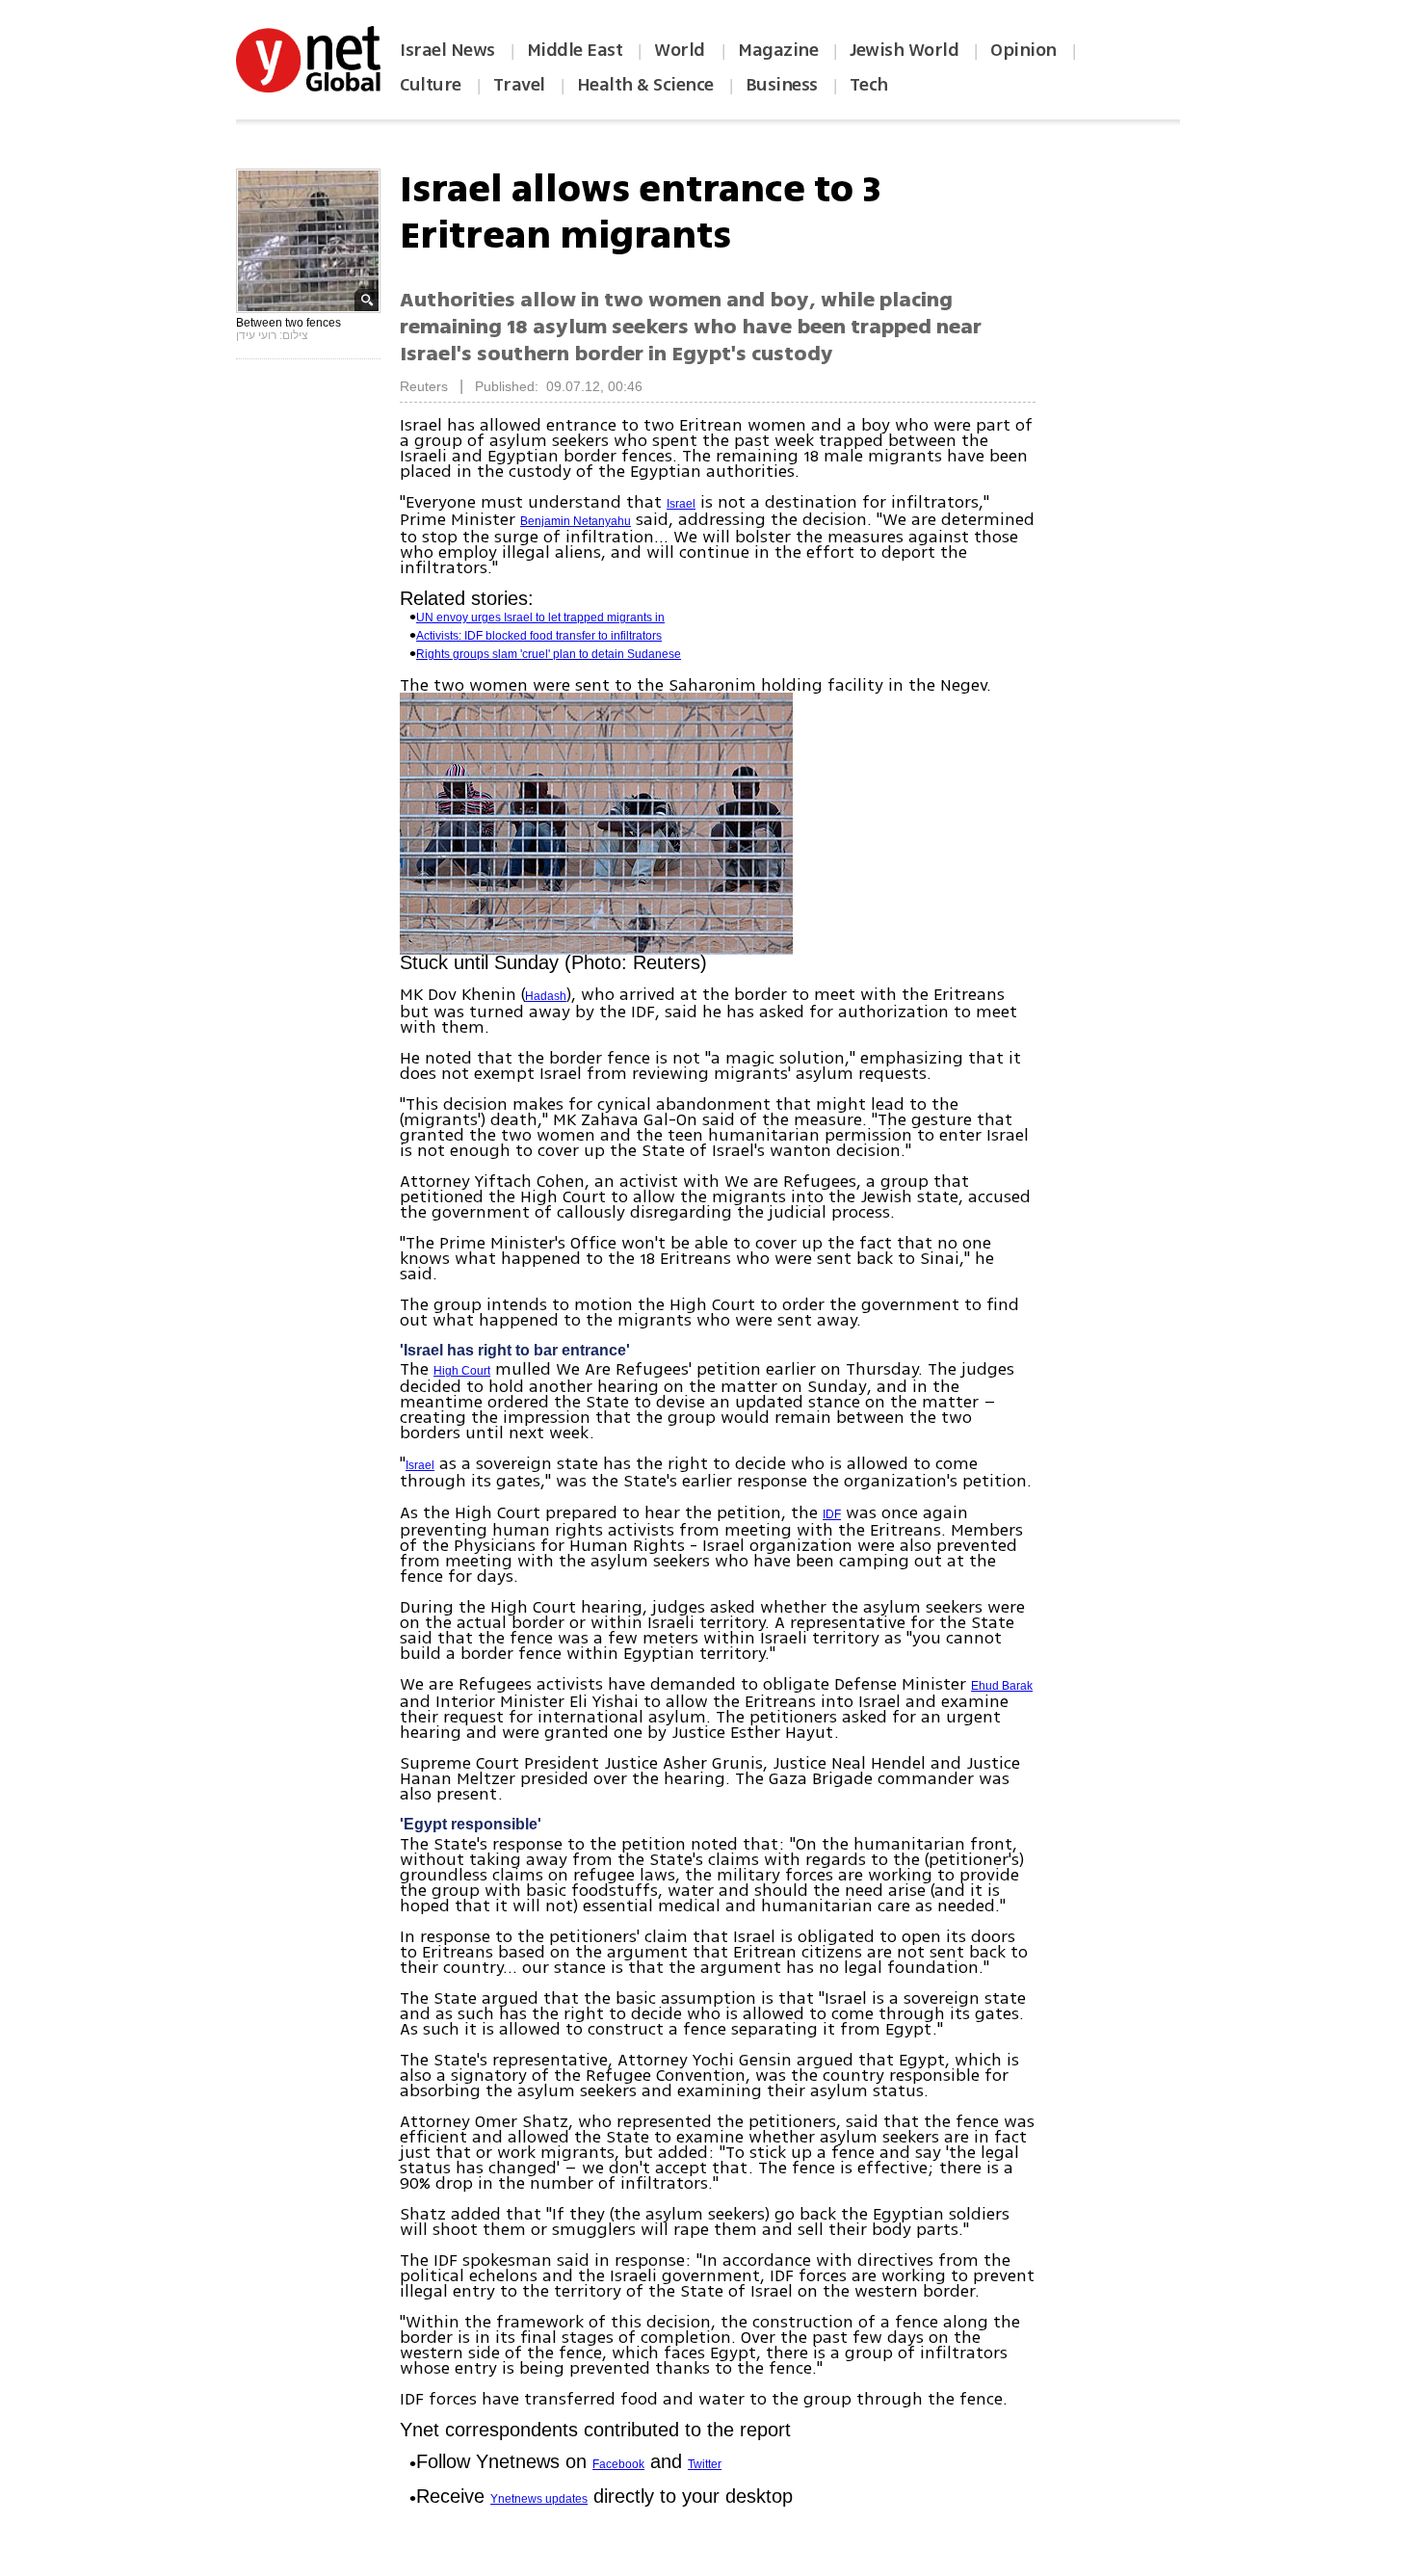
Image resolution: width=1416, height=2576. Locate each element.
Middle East (575, 50)
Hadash (546, 996)
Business (782, 85)
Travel (519, 85)
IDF (832, 1514)
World (682, 50)
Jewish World (904, 50)
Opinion (1023, 50)
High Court (462, 1371)
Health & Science (645, 85)
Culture (431, 85)
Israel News (447, 50)
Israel (681, 504)
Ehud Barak (1002, 1686)
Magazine (778, 50)
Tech (869, 85)
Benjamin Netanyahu (576, 521)
